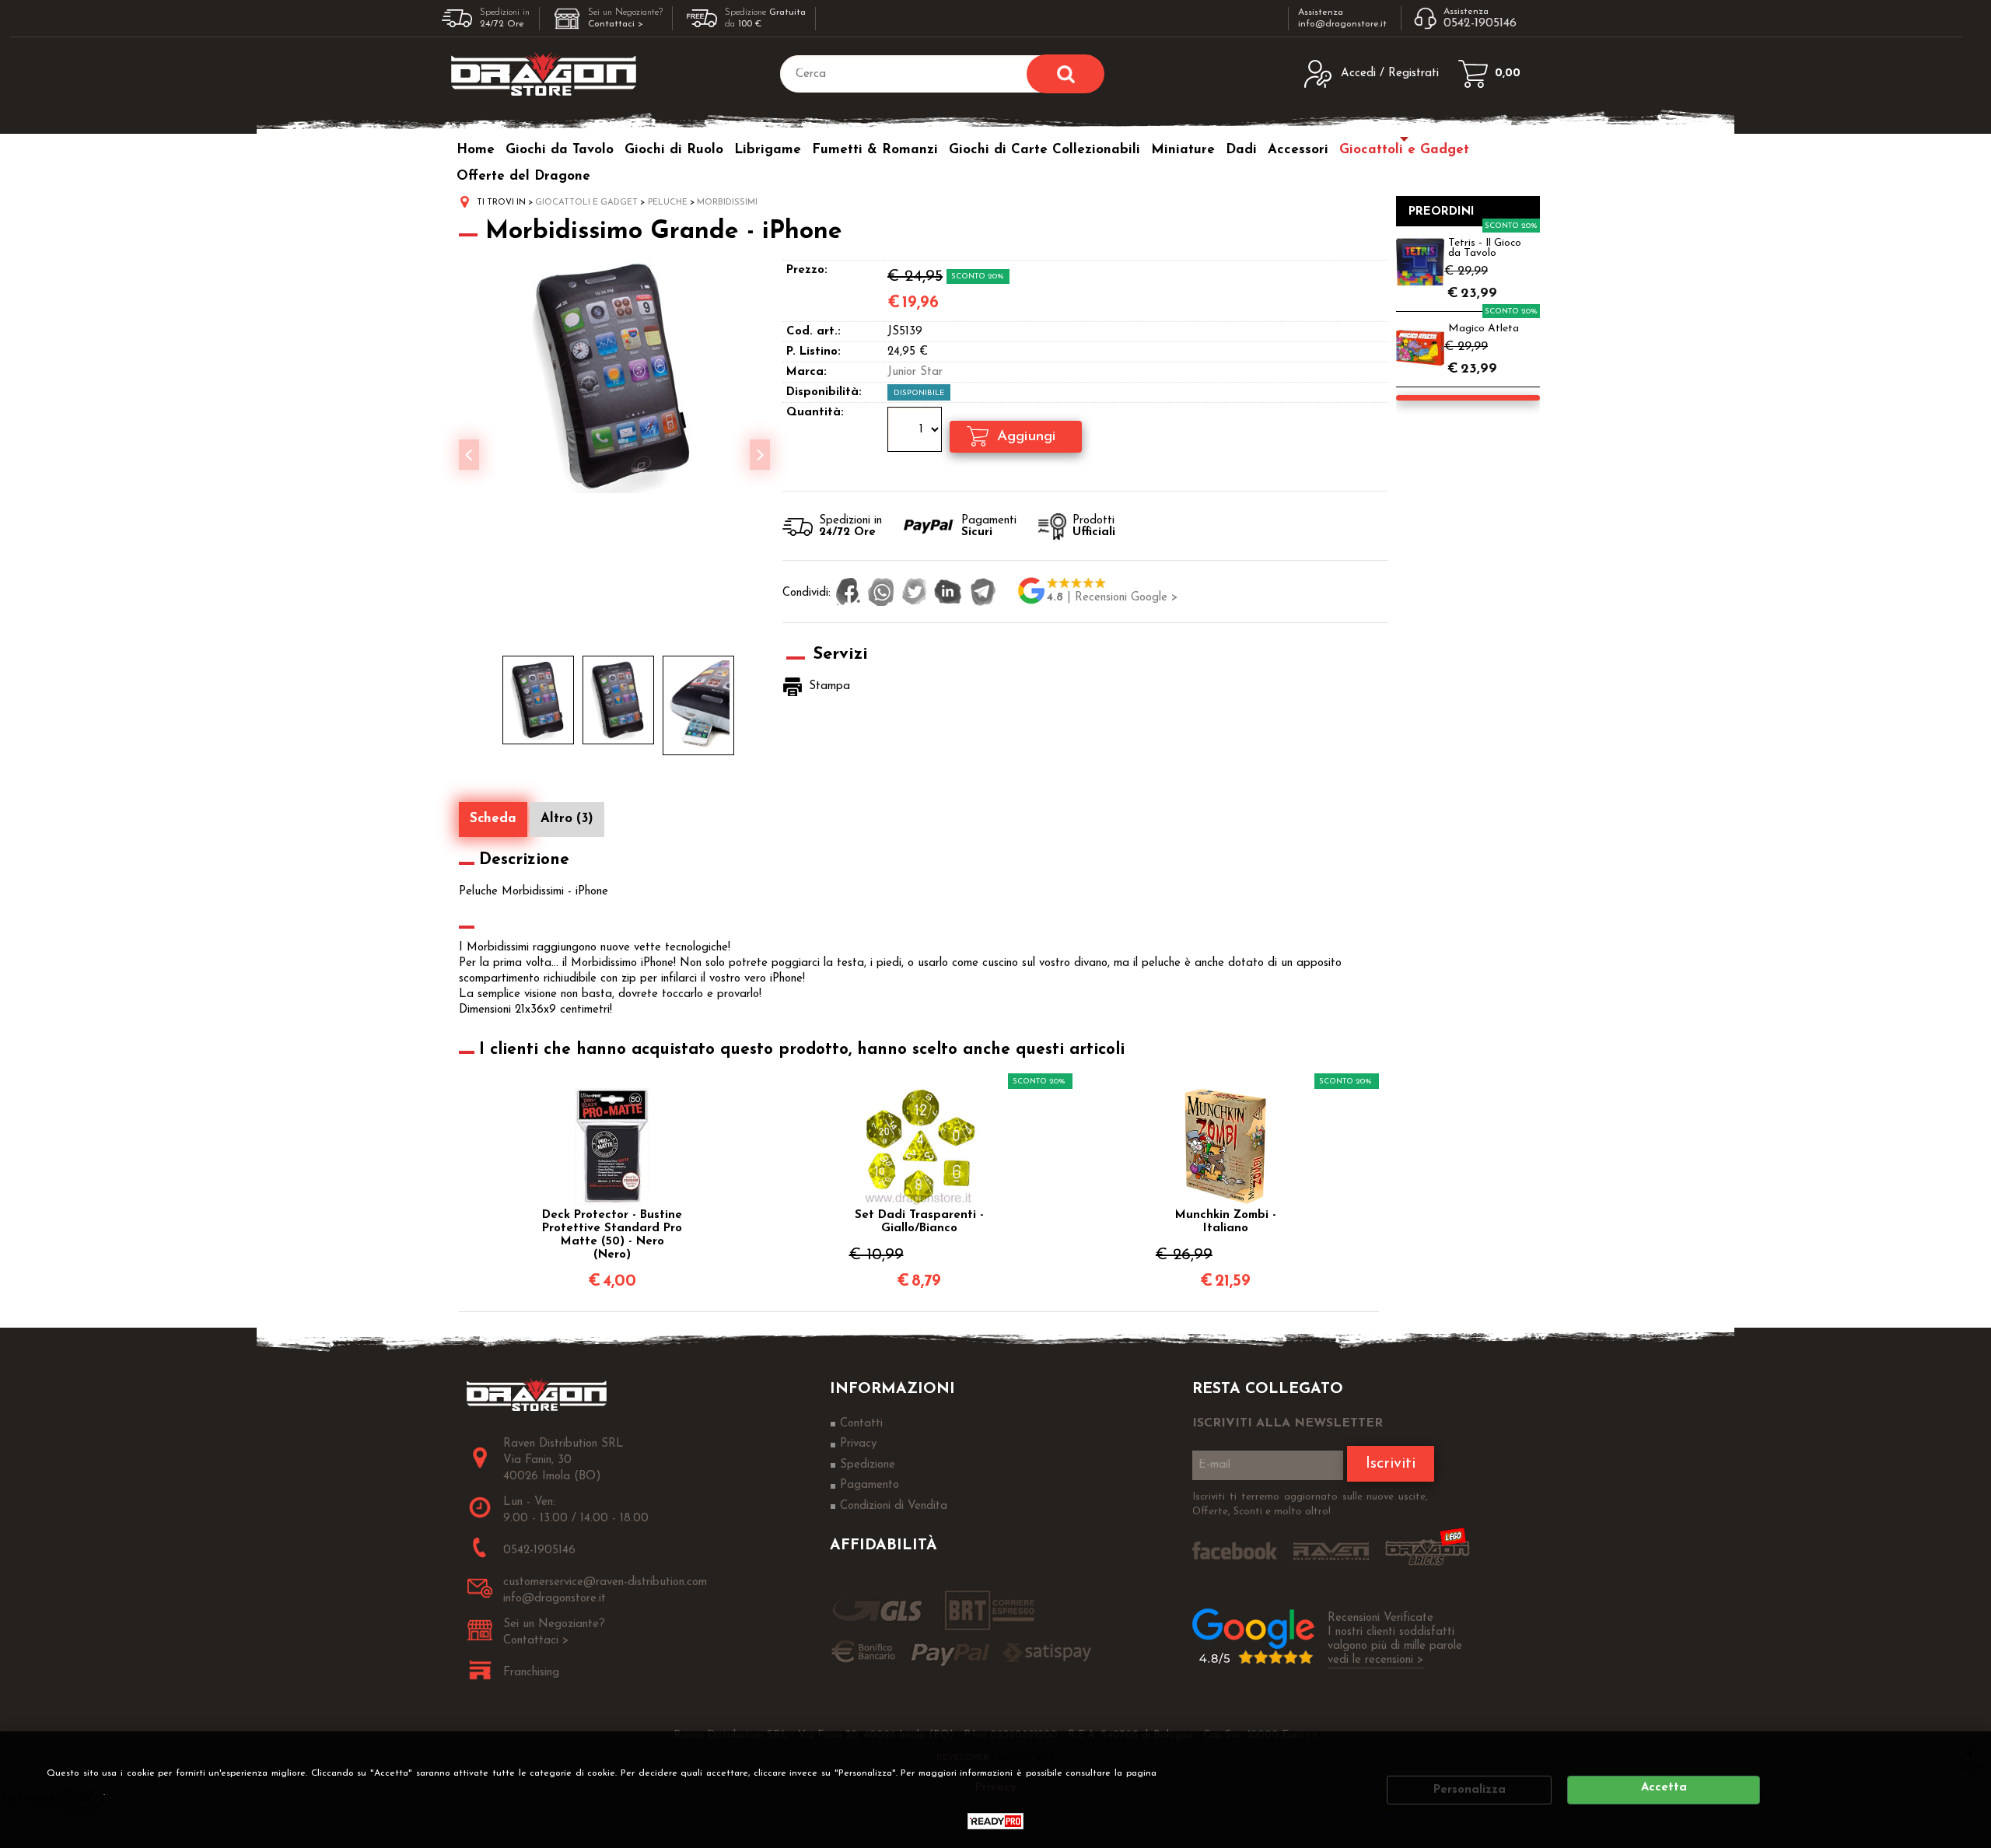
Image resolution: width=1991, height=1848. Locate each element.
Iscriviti (1391, 1464)
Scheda (493, 819)
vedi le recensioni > (1376, 1660)
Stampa (829, 686)
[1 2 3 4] (917, 432)
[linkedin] (948, 593)
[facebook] (848, 593)
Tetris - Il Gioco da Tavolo (1485, 248)
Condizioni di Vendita (894, 1506)
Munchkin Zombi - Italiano (1226, 1222)
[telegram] (983, 593)
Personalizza (1470, 1790)
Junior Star (915, 372)
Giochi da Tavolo (560, 150)
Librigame (768, 150)
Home (476, 150)
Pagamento (870, 1485)
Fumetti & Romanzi (875, 150)
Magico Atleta (1484, 329)
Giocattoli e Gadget (1404, 150)
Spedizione (868, 1465)
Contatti (861, 1424)
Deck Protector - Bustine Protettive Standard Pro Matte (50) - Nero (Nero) (612, 1235)
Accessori (1298, 150)
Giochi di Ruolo (674, 150)
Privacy (79, 1793)
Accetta (1664, 1788)
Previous (469, 455)
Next (760, 455)
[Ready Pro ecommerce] (995, 1821)
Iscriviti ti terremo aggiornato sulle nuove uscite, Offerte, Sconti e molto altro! (1310, 1505)
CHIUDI (1969, 1752)
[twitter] (914, 593)
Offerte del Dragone (523, 176)
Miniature (1183, 150)
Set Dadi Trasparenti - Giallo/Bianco (919, 1222)
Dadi (1241, 150)
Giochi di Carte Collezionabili (1044, 150)
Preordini (1442, 212)
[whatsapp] (881, 593)
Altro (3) (567, 819)
